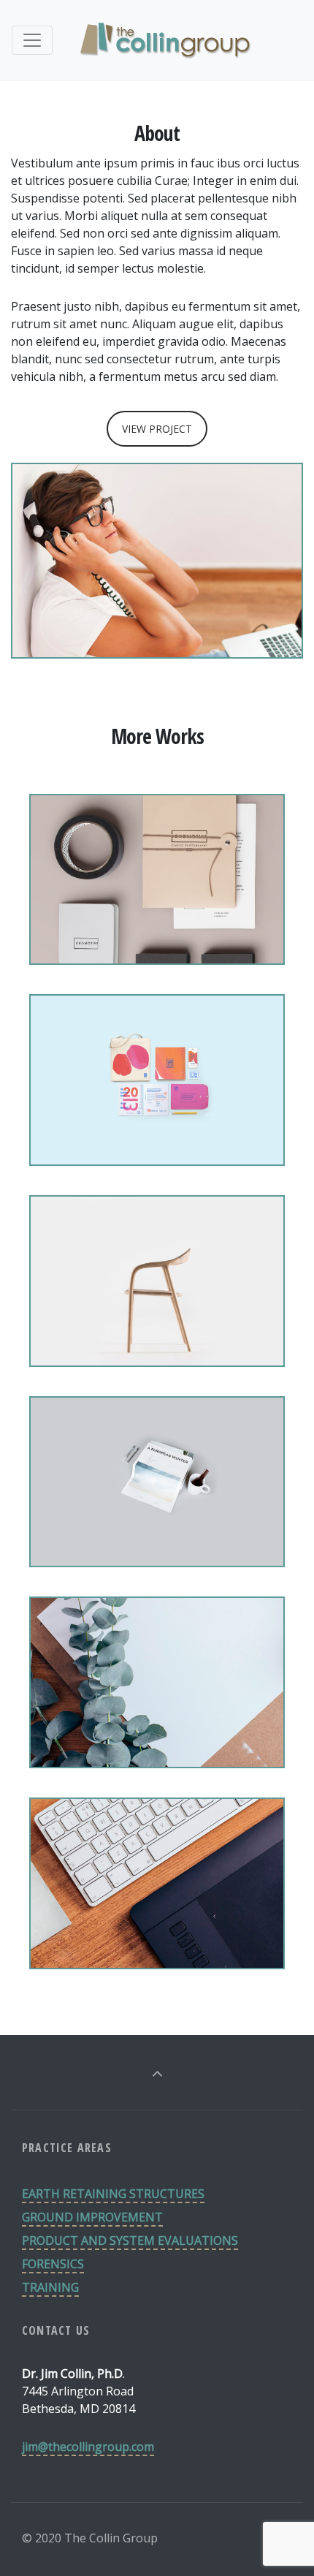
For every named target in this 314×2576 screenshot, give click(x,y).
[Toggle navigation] (32, 40)
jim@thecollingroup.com (88, 2447)
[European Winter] (157, 1535)
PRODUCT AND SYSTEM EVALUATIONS (130, 2240)
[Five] (157, 1335)
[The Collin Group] (164, 40)
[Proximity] (157, 1736)
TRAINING (50, 2287)
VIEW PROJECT (157, 429)
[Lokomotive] (157, 933)
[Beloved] (157, 1937)
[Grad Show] (157, 1134)
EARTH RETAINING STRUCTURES (113, 2194)
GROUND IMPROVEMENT (92, 2217)
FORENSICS (53, 2264)
